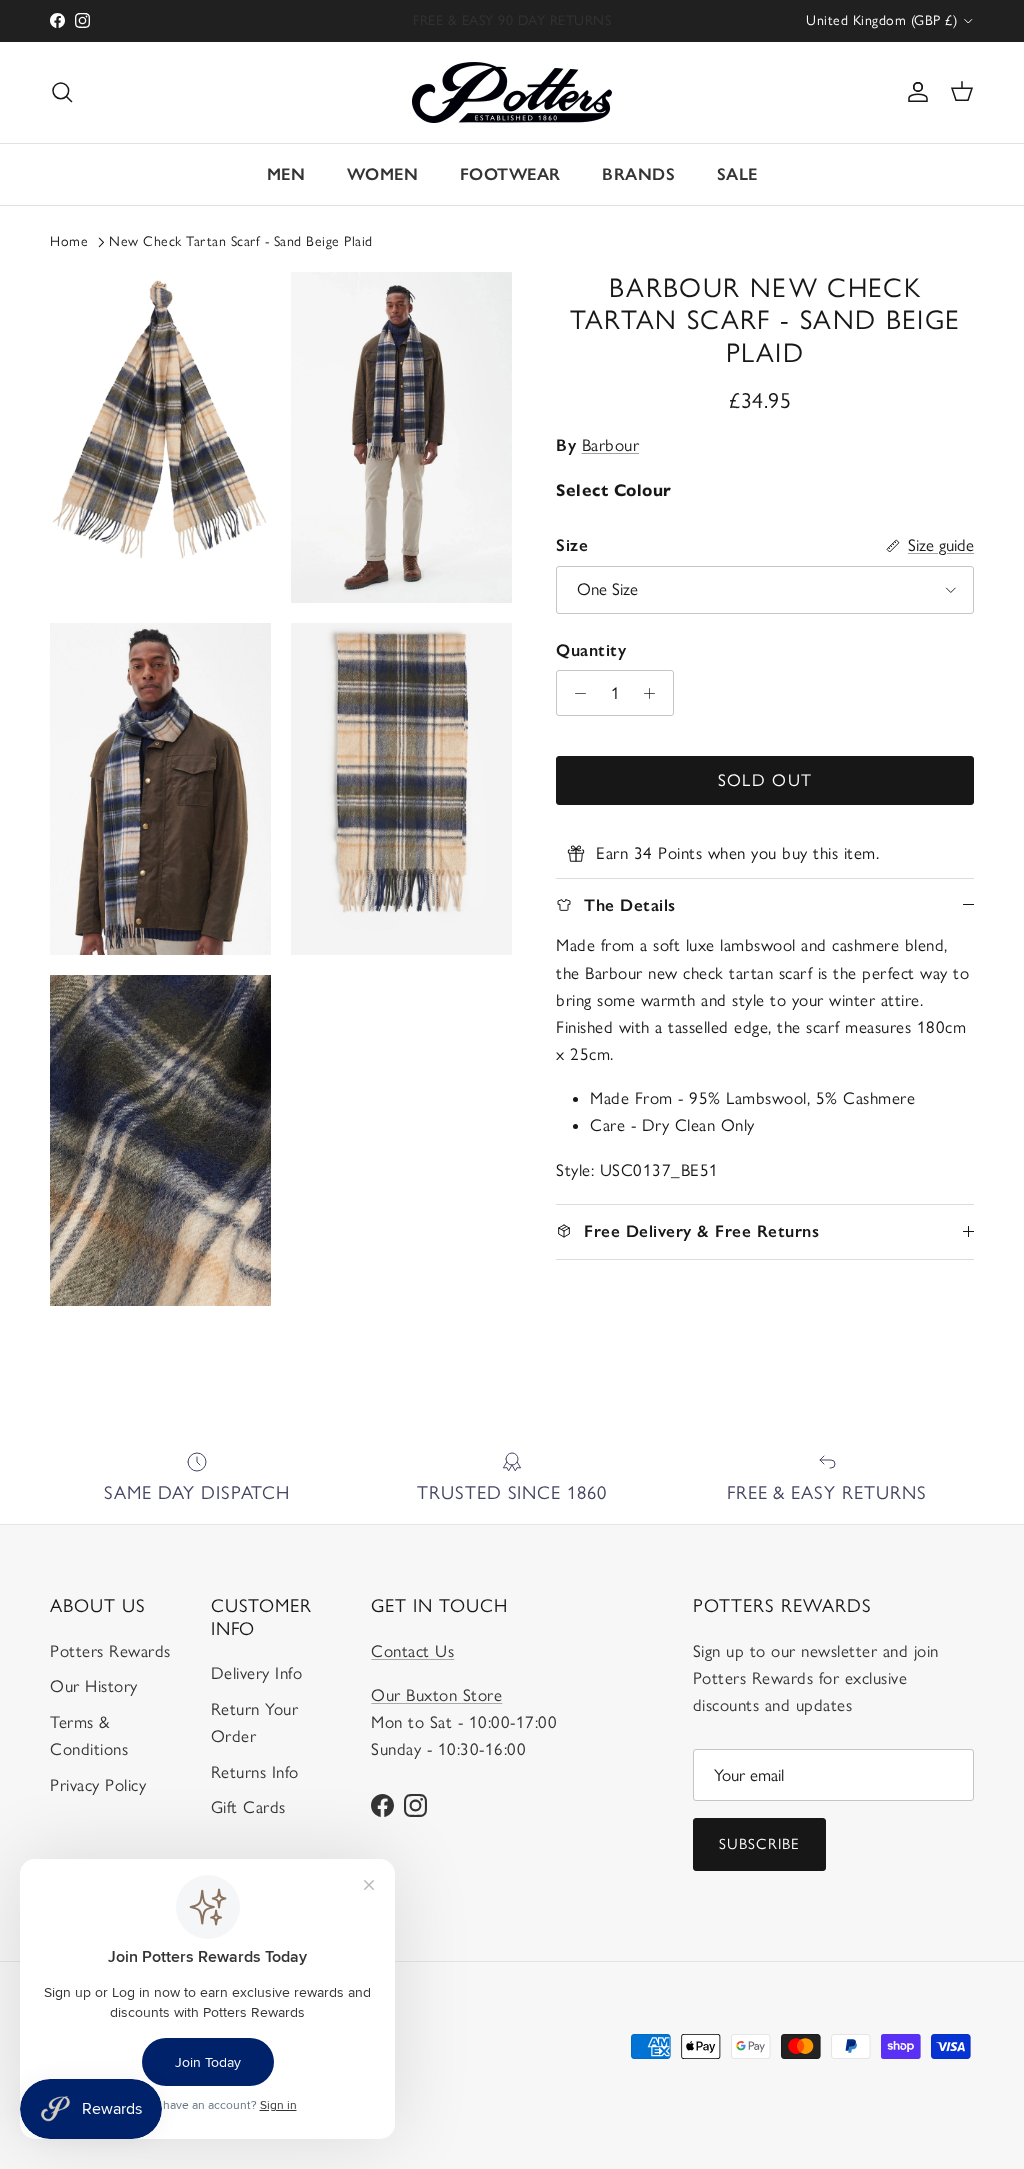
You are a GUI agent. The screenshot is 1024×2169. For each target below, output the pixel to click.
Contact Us (412, 1651)
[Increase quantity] (655, 693)
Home (69, 241)
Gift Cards (248, 1807)
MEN (286, 174)
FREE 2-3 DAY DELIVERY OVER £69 (512, 21)
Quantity (591, 650)
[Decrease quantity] (575, 693)
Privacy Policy (98, 1785)
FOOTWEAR (510, 174)
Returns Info (255, 1772)
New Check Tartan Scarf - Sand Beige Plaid (241, 241)
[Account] (914, 92)
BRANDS (638, 174)
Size (572, 545)
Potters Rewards (110, 1651)
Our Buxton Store (436, 1695)
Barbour (611, 445)
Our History (94, 1686)
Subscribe (760, 1844)
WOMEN (383, 174)
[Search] (62, 92)
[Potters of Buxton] (512, 92)
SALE (737, 174)
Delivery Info (257, 1673)
